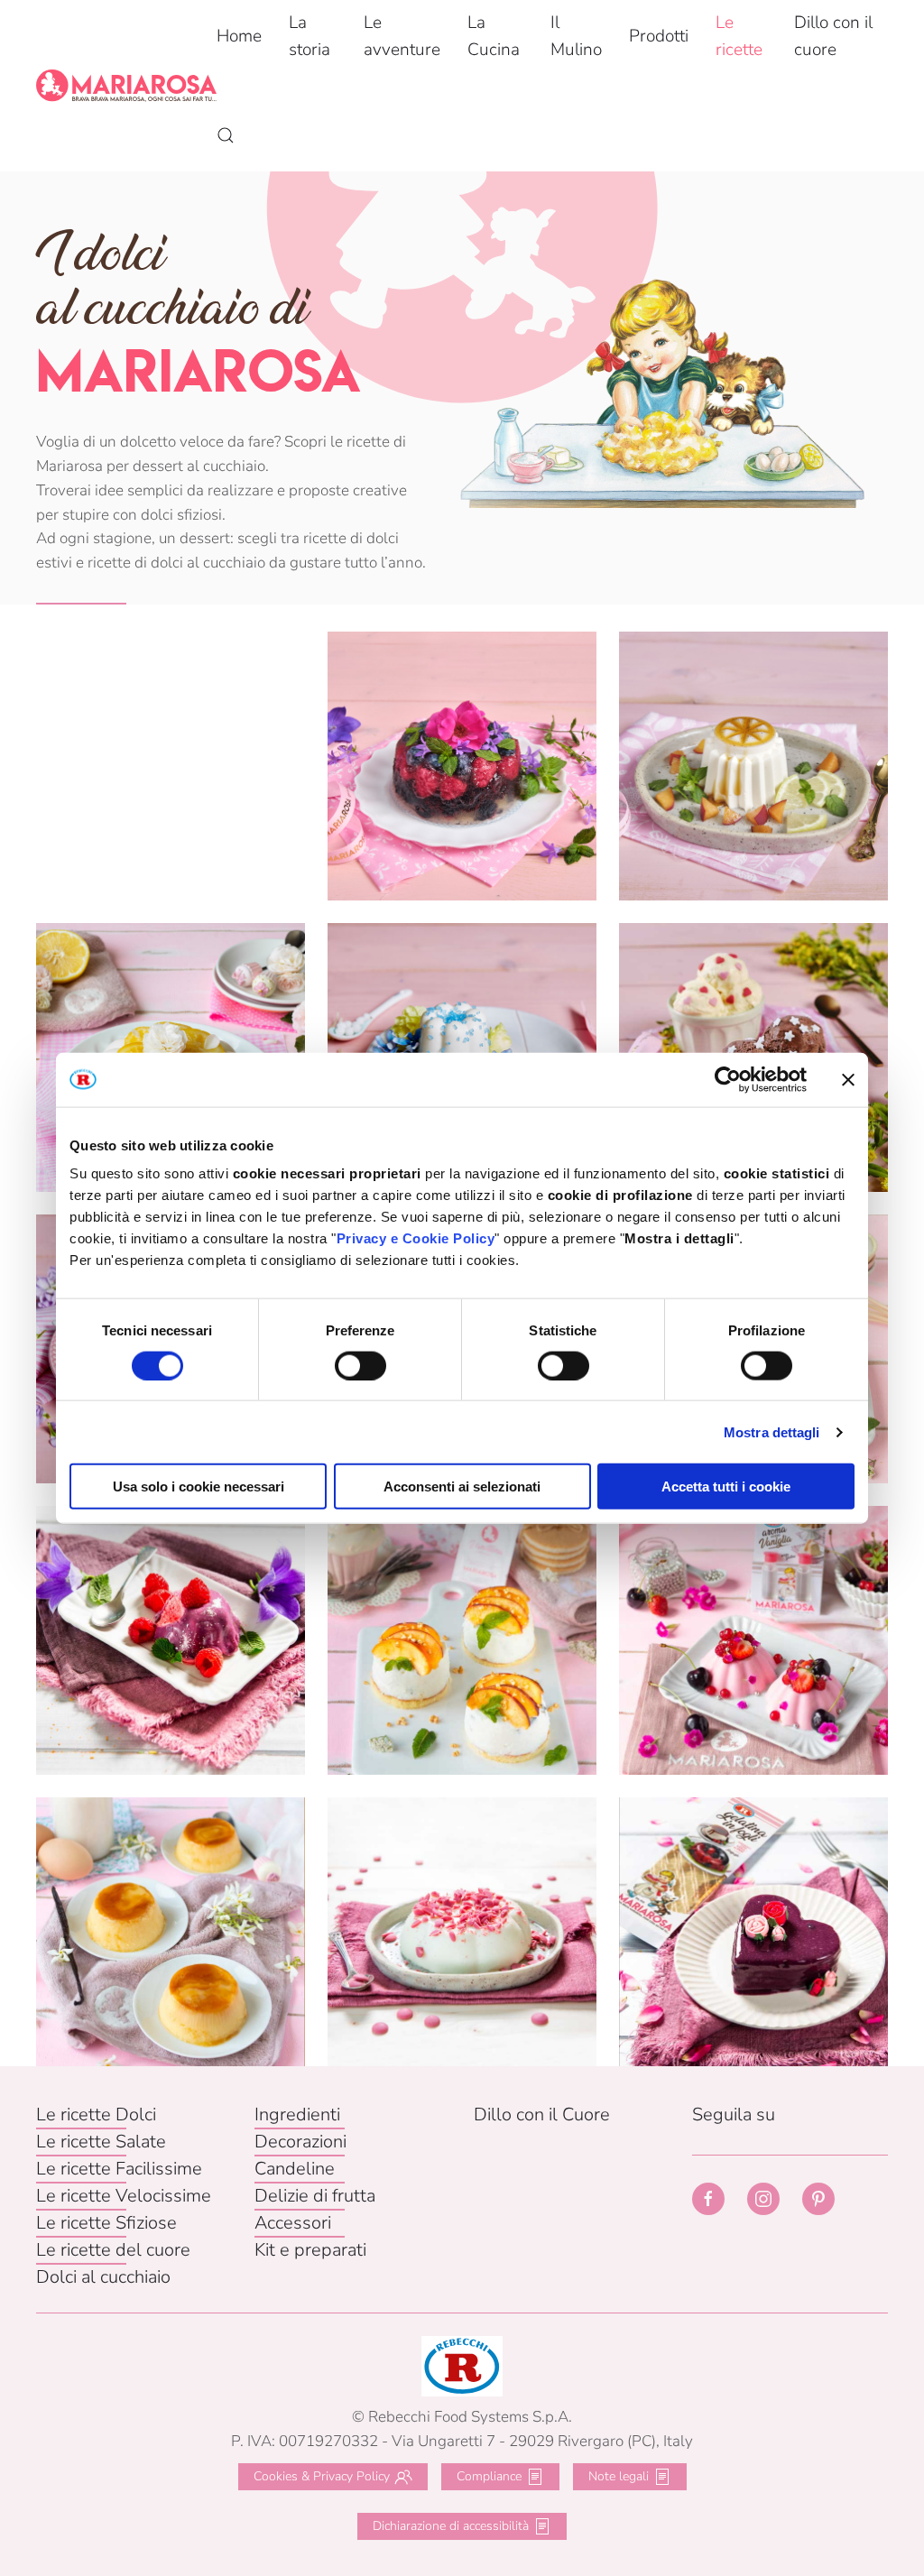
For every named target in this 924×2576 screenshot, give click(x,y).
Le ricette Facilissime (119, 2169)
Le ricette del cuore (113, 2250)
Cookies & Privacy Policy (322, 2476)
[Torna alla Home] (126, 86)
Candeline (295, 2169)
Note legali (619, 2476)
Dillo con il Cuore (542, 2114)
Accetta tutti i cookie (726, 1487)
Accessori (293, 2223)
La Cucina (494, 36)
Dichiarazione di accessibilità (451, 2526)
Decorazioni (300, 2142)
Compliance (489, 2476)
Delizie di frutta (315, 2196)
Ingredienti (297, 2114)
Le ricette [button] (739, 36)
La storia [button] (310, 36)
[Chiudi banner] (848, 1079)
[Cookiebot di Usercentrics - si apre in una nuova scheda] (728, 1079)
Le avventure (402, 36)
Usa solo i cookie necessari (199, 1487)
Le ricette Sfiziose (106, 2223)
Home (239, 36)
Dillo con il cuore (833, 36)
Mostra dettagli (772, 1431)
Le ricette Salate (101, 2142)
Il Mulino (576, 36)
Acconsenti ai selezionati (462, 1487)
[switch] (360, 1365)
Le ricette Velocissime (124, 2196)
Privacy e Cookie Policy (416, 1238)
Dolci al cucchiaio (103, 2277)
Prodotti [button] (659, 36)
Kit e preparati (310, 2250)
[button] (226, 135)
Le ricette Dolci (96, 2114)
